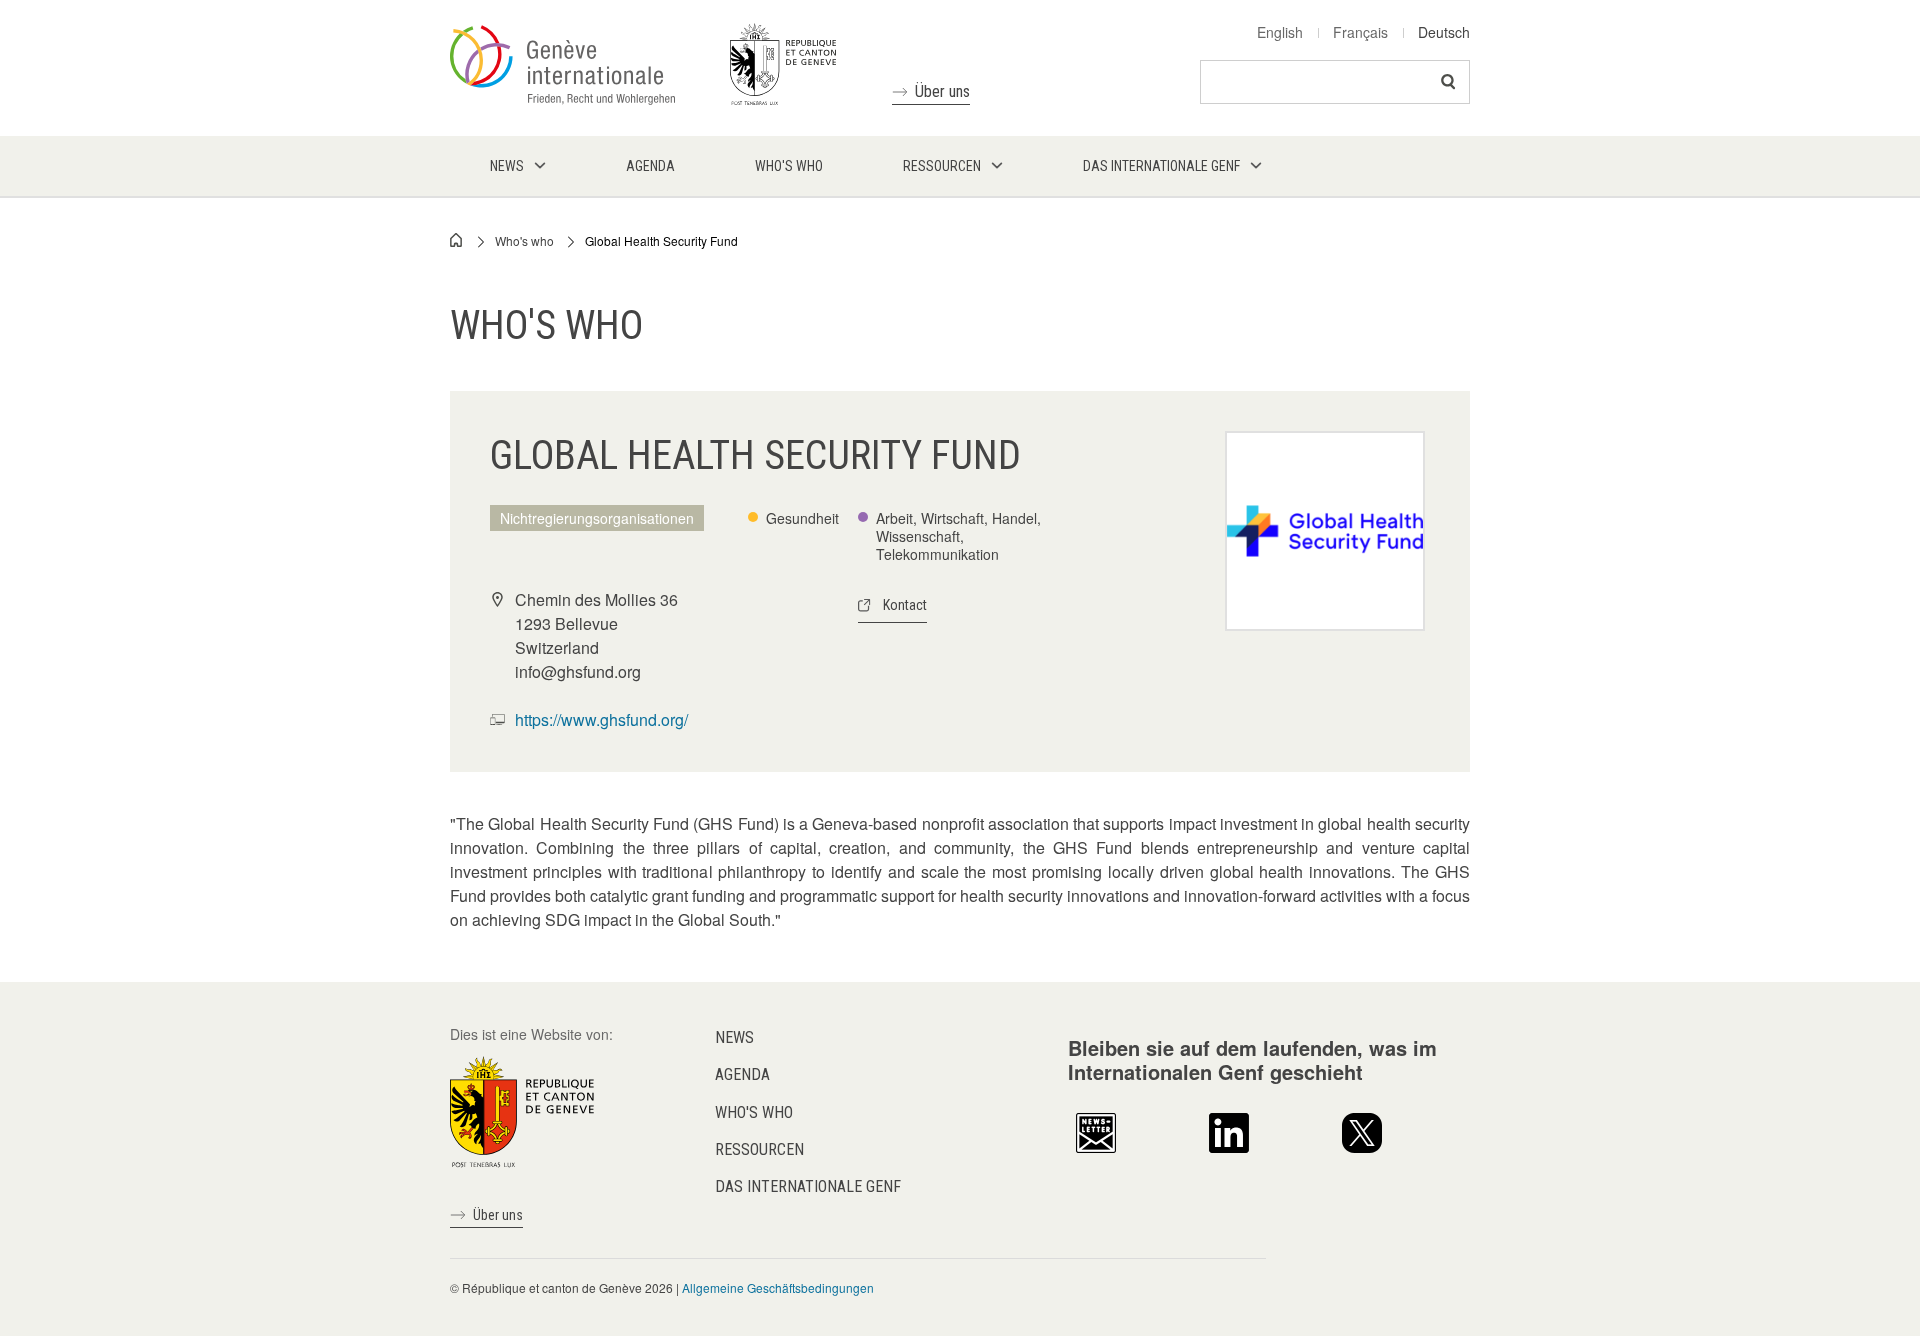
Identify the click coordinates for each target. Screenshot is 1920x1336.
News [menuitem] (507, 166)
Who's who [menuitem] (789, 166)
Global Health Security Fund (661, 240)
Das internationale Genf (808, 1186)
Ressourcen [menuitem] (942, 166)
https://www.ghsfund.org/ (601, 719)
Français (1360, 32)
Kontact (905, 605)
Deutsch (1444, 32)
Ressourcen (759, 1149)
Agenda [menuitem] (650, 166)
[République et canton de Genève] (522, 1110)
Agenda (742, 1074)
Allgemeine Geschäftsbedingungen (778, 1287)
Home (457, 240)
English (1280, 32)
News (734, 1037)
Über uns (942, 91)
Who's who (524, 240)
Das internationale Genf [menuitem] (1161, 166)
